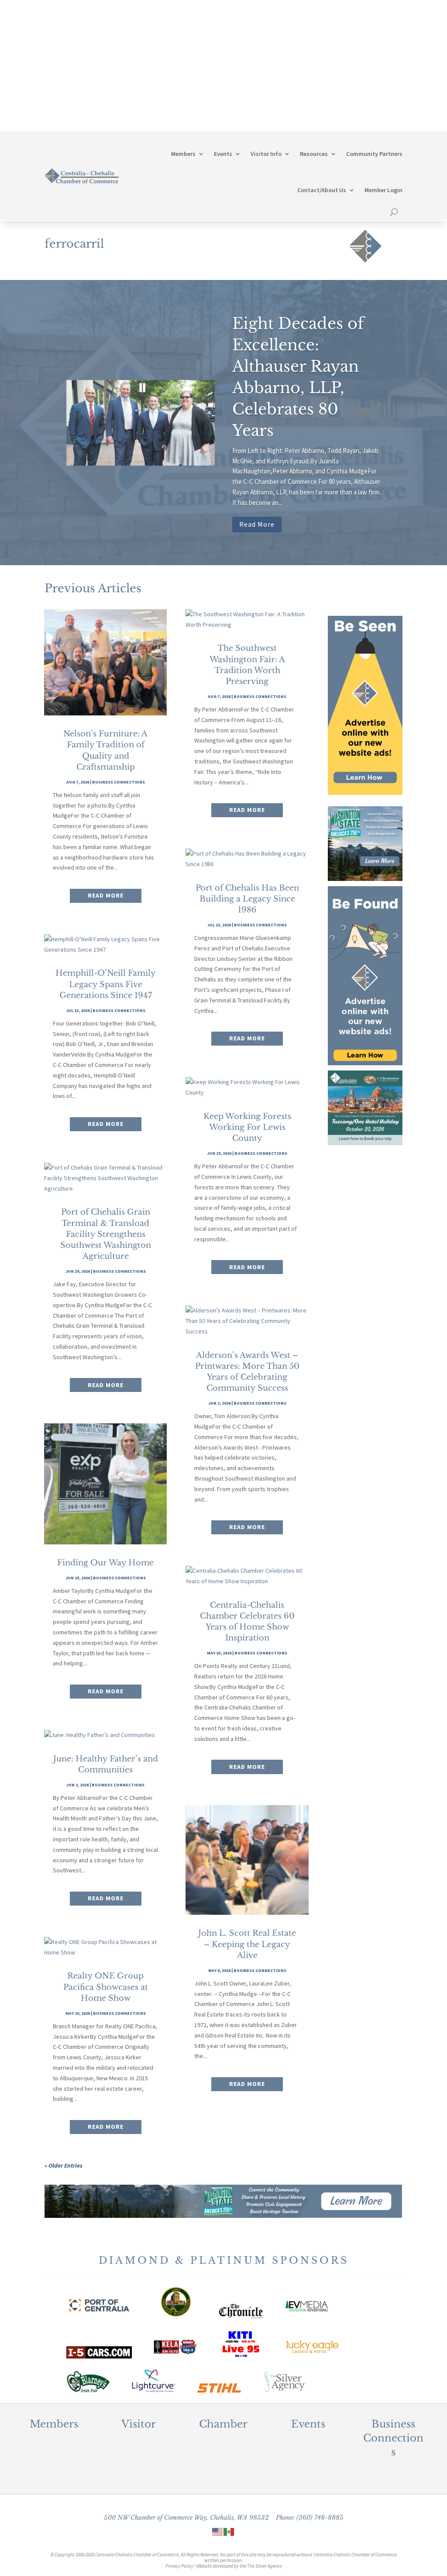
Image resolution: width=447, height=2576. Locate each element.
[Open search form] (394, 212)
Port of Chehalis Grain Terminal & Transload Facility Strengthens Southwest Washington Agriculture (106, 1234)
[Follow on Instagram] (361, 84)
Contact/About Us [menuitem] (322, 190)
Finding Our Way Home (105, 1563)
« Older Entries (64, 2165)
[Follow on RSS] (395, 84)
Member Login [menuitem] (383, 190)
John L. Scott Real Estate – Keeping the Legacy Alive (247, 1944)
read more (106, 895)
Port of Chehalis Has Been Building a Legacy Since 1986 (247, 899)
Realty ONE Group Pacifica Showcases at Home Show (106, 1987)
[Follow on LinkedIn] (378, 84)
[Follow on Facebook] (326, 84)
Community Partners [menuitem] (374, 154)
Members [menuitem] (183, 154)
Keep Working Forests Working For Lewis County (247, 1127)
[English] (218, 2531)
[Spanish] (229, 2531)
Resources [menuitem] (314, 154)
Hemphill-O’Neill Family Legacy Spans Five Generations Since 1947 (106, 984)
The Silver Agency (265, 2566)
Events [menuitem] (223, 154)
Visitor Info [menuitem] (266, 154)
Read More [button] (257, 524)
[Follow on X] (343, 84)
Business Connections (119, 782)
